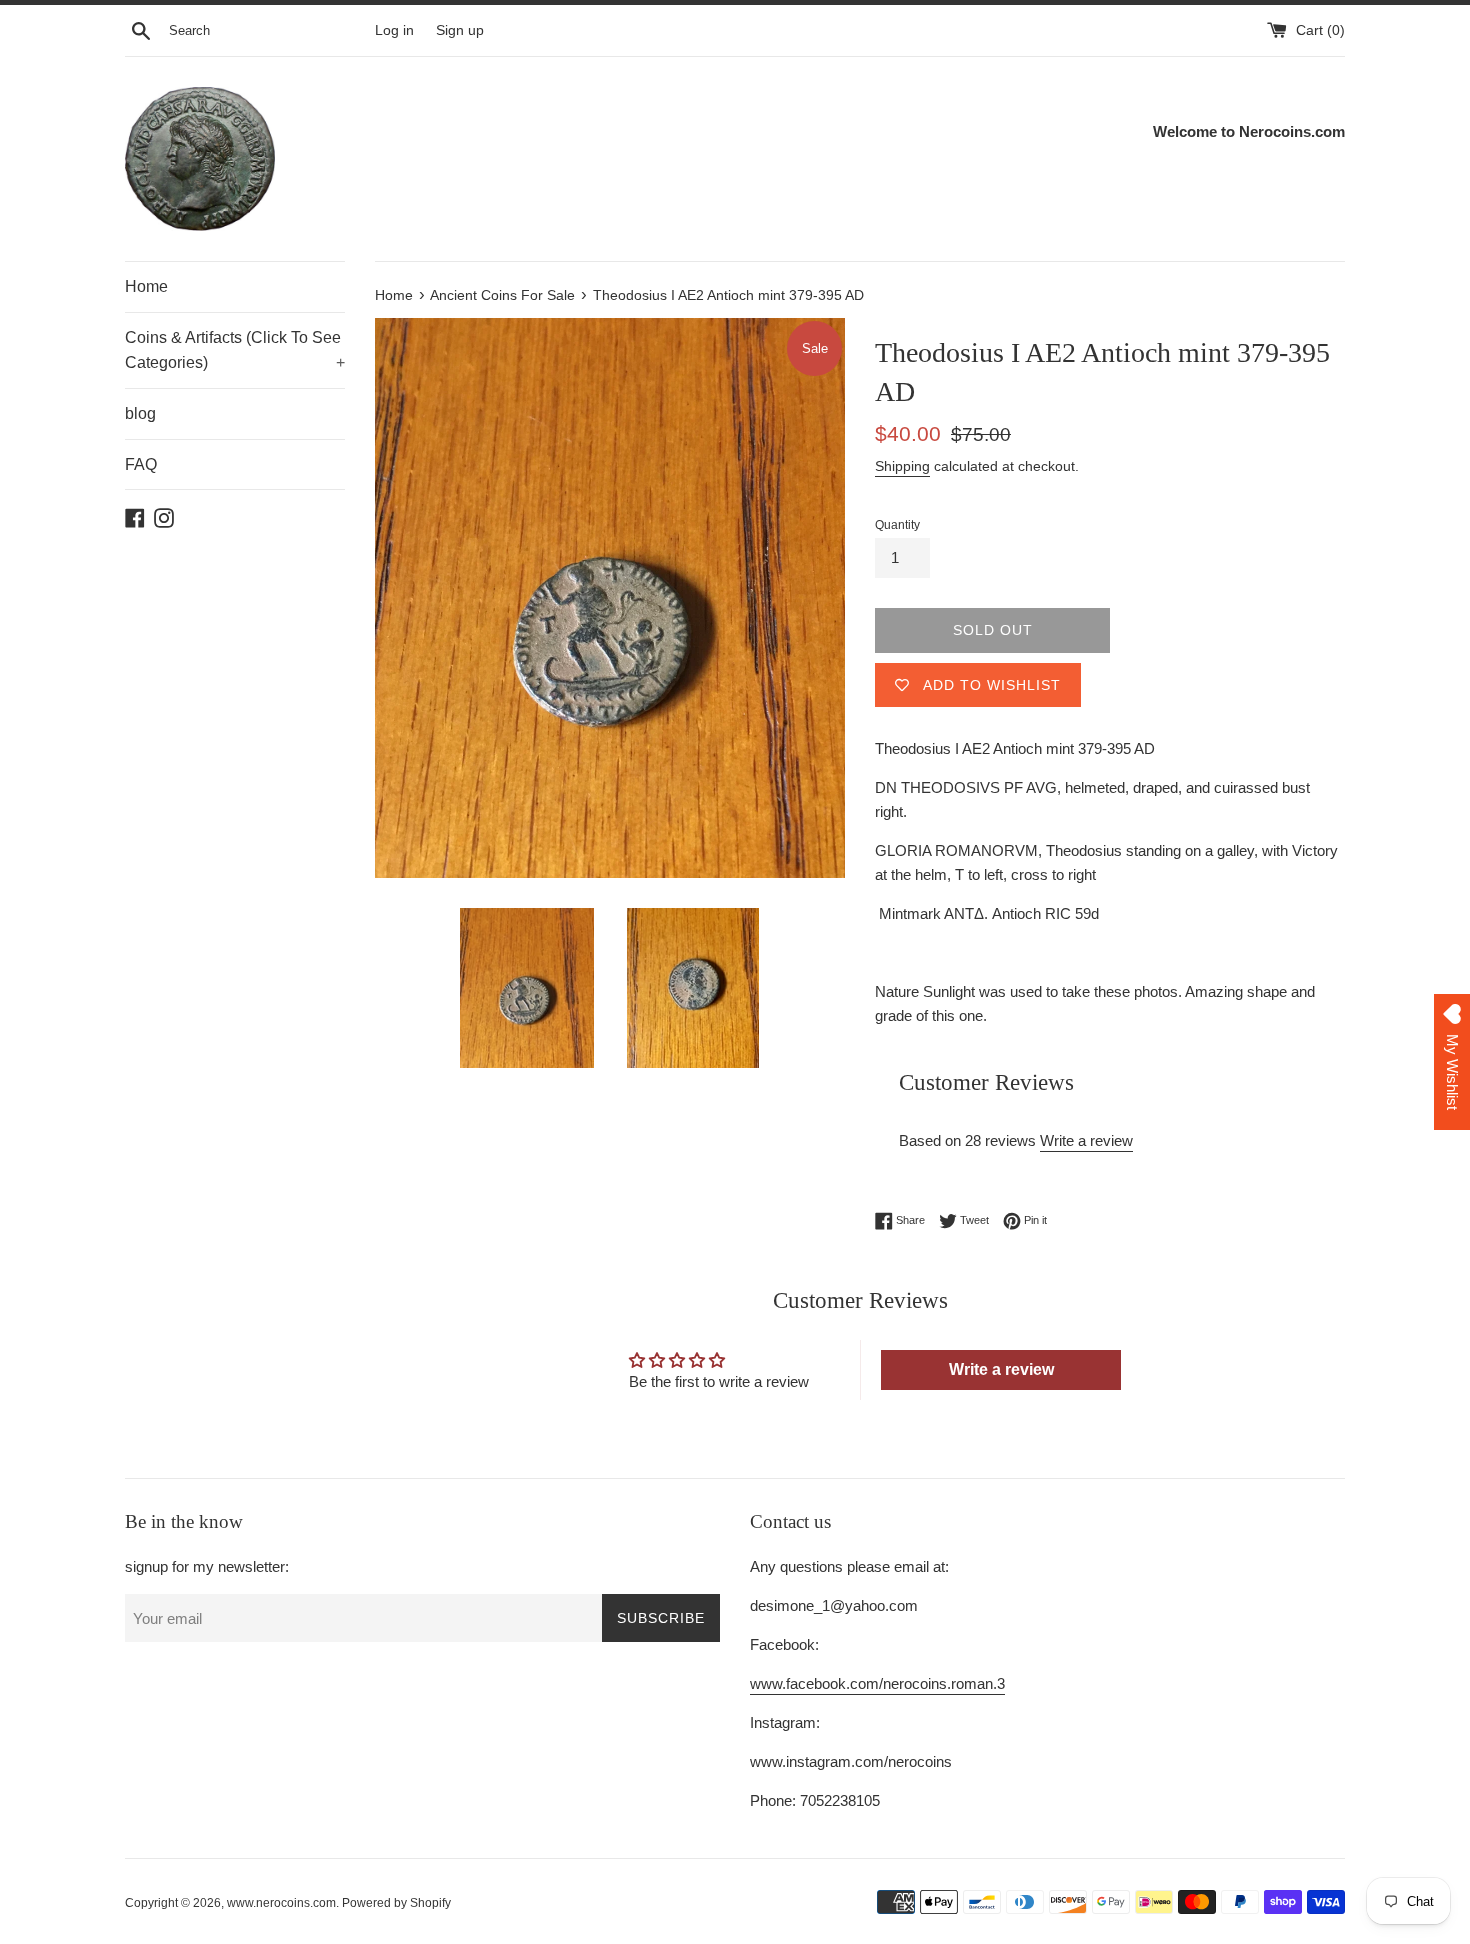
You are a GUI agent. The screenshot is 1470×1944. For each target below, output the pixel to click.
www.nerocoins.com (281, 1903)
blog (140, 413)
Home (146, 286)
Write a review (1086, 1140)
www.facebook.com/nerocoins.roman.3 (877, 1683)
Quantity (897, 525)
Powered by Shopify (396, 1903)
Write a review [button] (1001, 1369)
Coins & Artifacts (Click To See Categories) (235, 350)
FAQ (141, 464)
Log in (394, 30)
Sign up (460, 30)
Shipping (902, 466)
